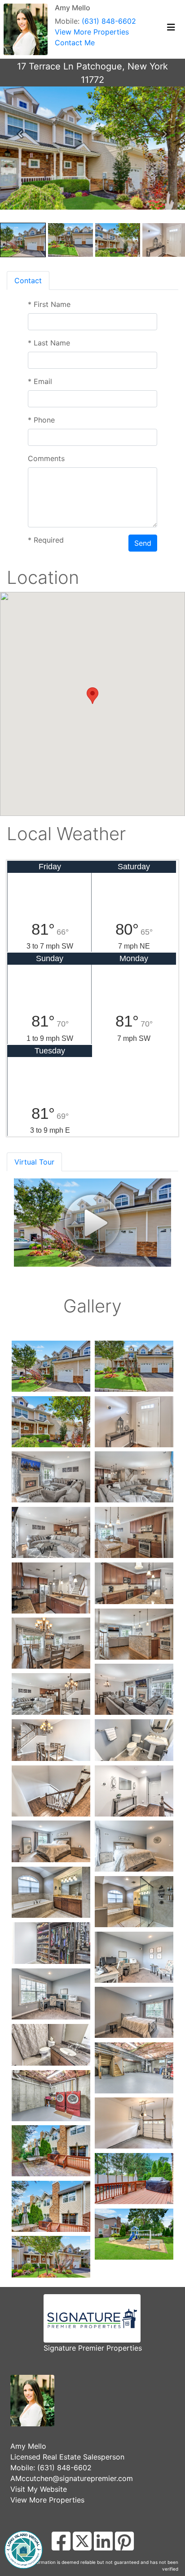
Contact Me (75, 43)
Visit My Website (39, 2489)
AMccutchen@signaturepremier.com (72, 2478)
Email (40, 381)
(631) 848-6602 (109, 21)
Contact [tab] (28, 280)
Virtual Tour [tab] (34, 1162)
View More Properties (92, 32)
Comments (46, 458)
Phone (41, 420)
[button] (20, 134)
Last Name (49, 343)
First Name (49, 304)
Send (143, 543)
